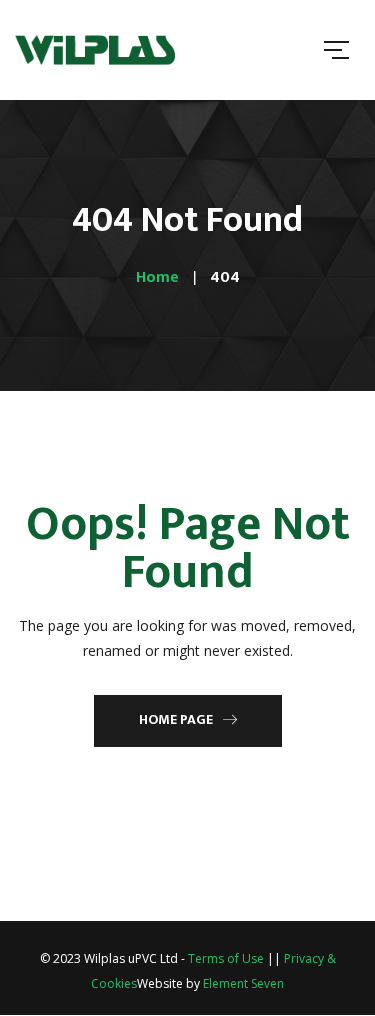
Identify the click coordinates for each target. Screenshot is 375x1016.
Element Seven (243, 983)
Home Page (176, 719)
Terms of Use (226, 958)
